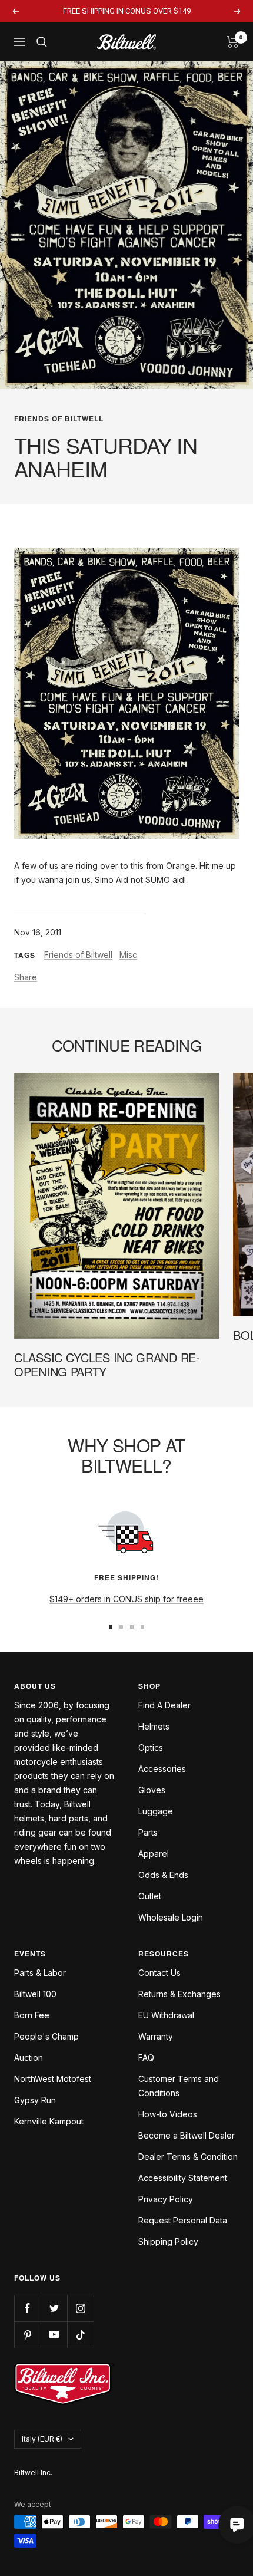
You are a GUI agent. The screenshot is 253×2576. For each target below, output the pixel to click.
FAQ (146, 2058)
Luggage (156, 1811)
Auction (29, 2058)
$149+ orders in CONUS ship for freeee (126, 1599)
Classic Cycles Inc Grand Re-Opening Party (107, 1364)
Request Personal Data (183, 2220)
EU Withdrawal (166, 2015)
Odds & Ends (163, 1875)
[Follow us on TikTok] (80, 2335)
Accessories (162, 1769)
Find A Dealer (164, 1705)
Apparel (154, 1854)
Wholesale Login (171, 1917)
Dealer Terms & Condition (188, 2157)
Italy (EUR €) (42, 2439)
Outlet (150, 1896)
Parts (148, 1832)
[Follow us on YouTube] (54, 2335)
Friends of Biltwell (59, 419)
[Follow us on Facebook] (27, 2308)
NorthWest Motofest (53, 2079)
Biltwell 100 (35, 1994)
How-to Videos (168, 2114)
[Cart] (233, 42)
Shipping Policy (168, 2241)
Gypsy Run (35, 2100)
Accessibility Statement (183, 2178)
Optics (151, 1747)
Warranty (156, 2036)
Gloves (152, 1790)
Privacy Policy (166, 2199)
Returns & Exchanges (179, 1994)
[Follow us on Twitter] (54, 2308)
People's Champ (46, 2036)
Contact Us (159, 1973)
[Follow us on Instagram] (80, 2308)
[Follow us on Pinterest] (27, 2335)
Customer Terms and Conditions (179, 2086)
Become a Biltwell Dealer (187, 2135)
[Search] (42, 42)
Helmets (154, 1726)
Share (26, 977)
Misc (128, 955)
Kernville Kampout (49, 2121)
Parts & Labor (40, 1973)
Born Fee (32, 2015)
